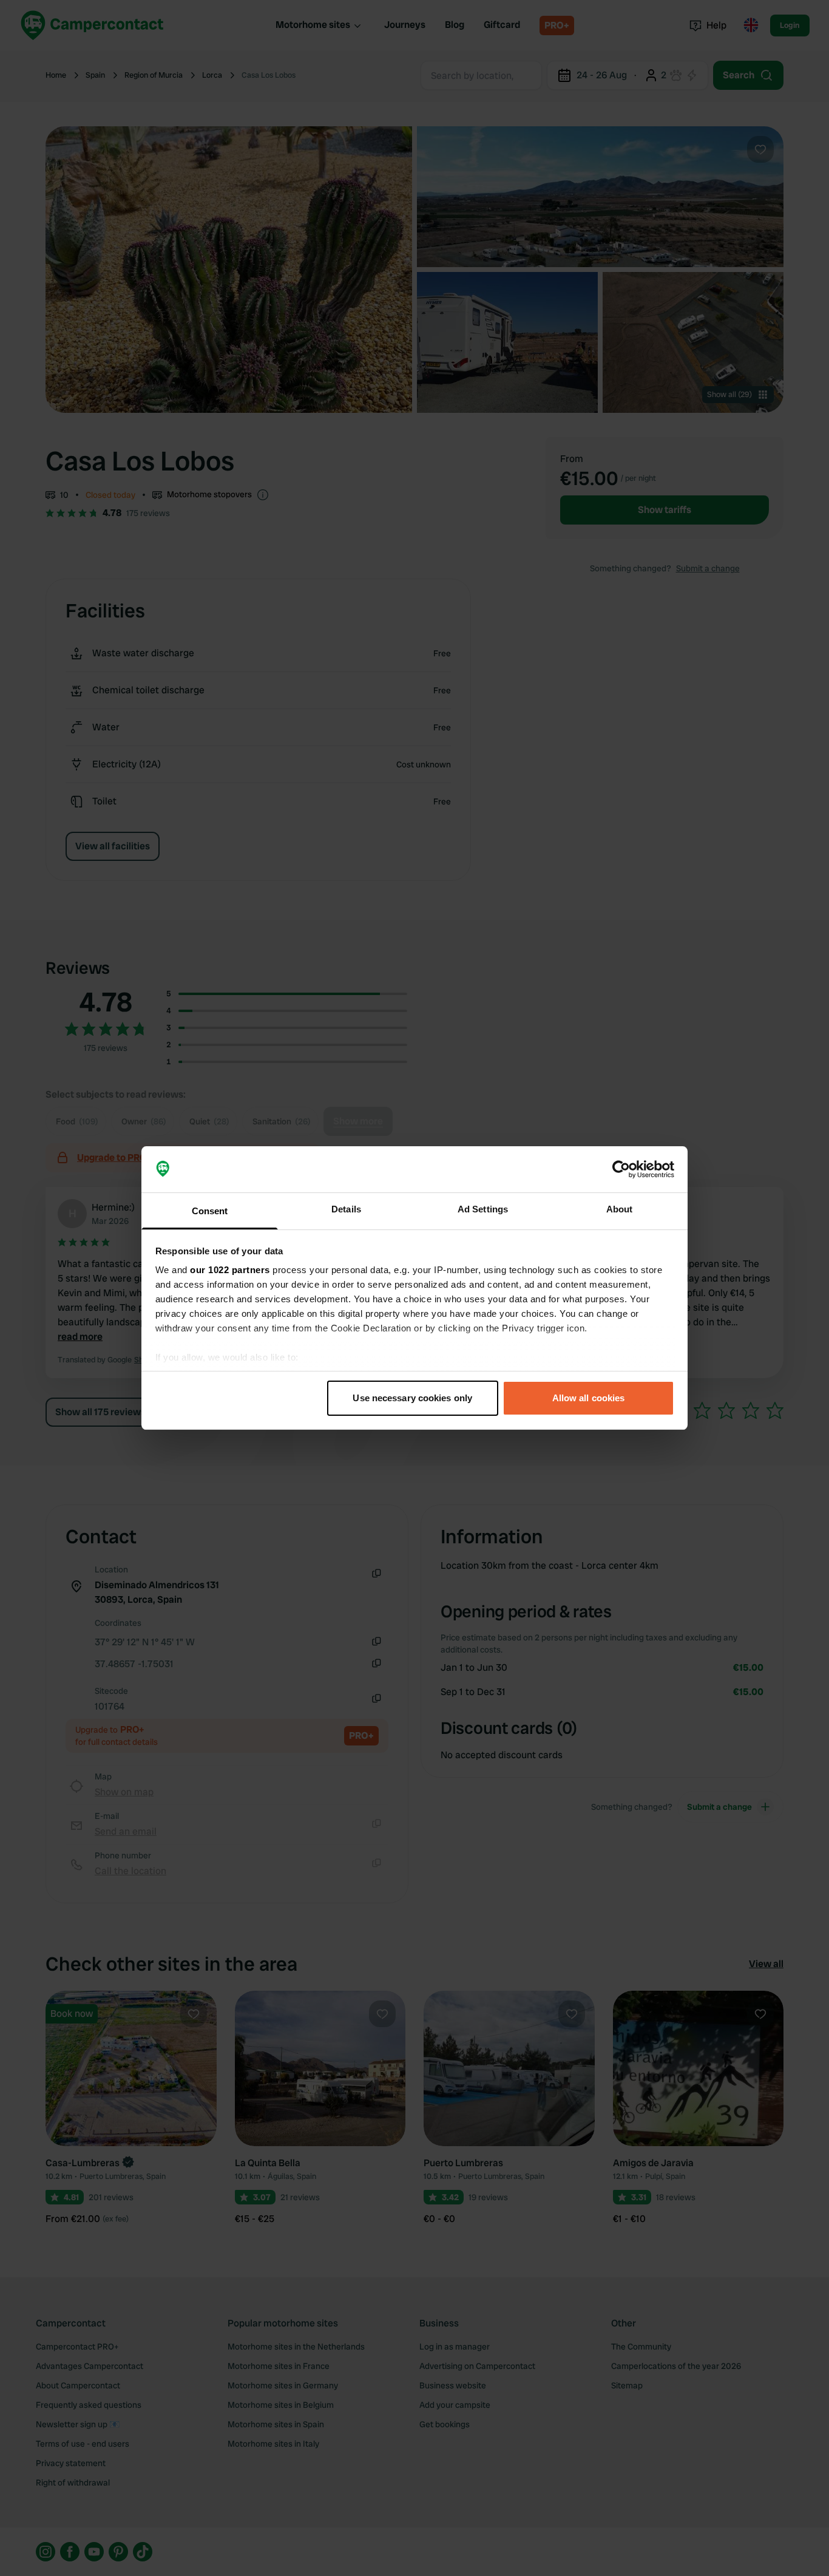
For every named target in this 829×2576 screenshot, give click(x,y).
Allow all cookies (589, 1398)
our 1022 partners (230, 1270)
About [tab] (620, 1209)
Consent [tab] (210, 1211)
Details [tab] (346, 1209)
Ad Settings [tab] (483, 1209)
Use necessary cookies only (412, 1398)
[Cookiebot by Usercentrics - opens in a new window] (621, 1169)
